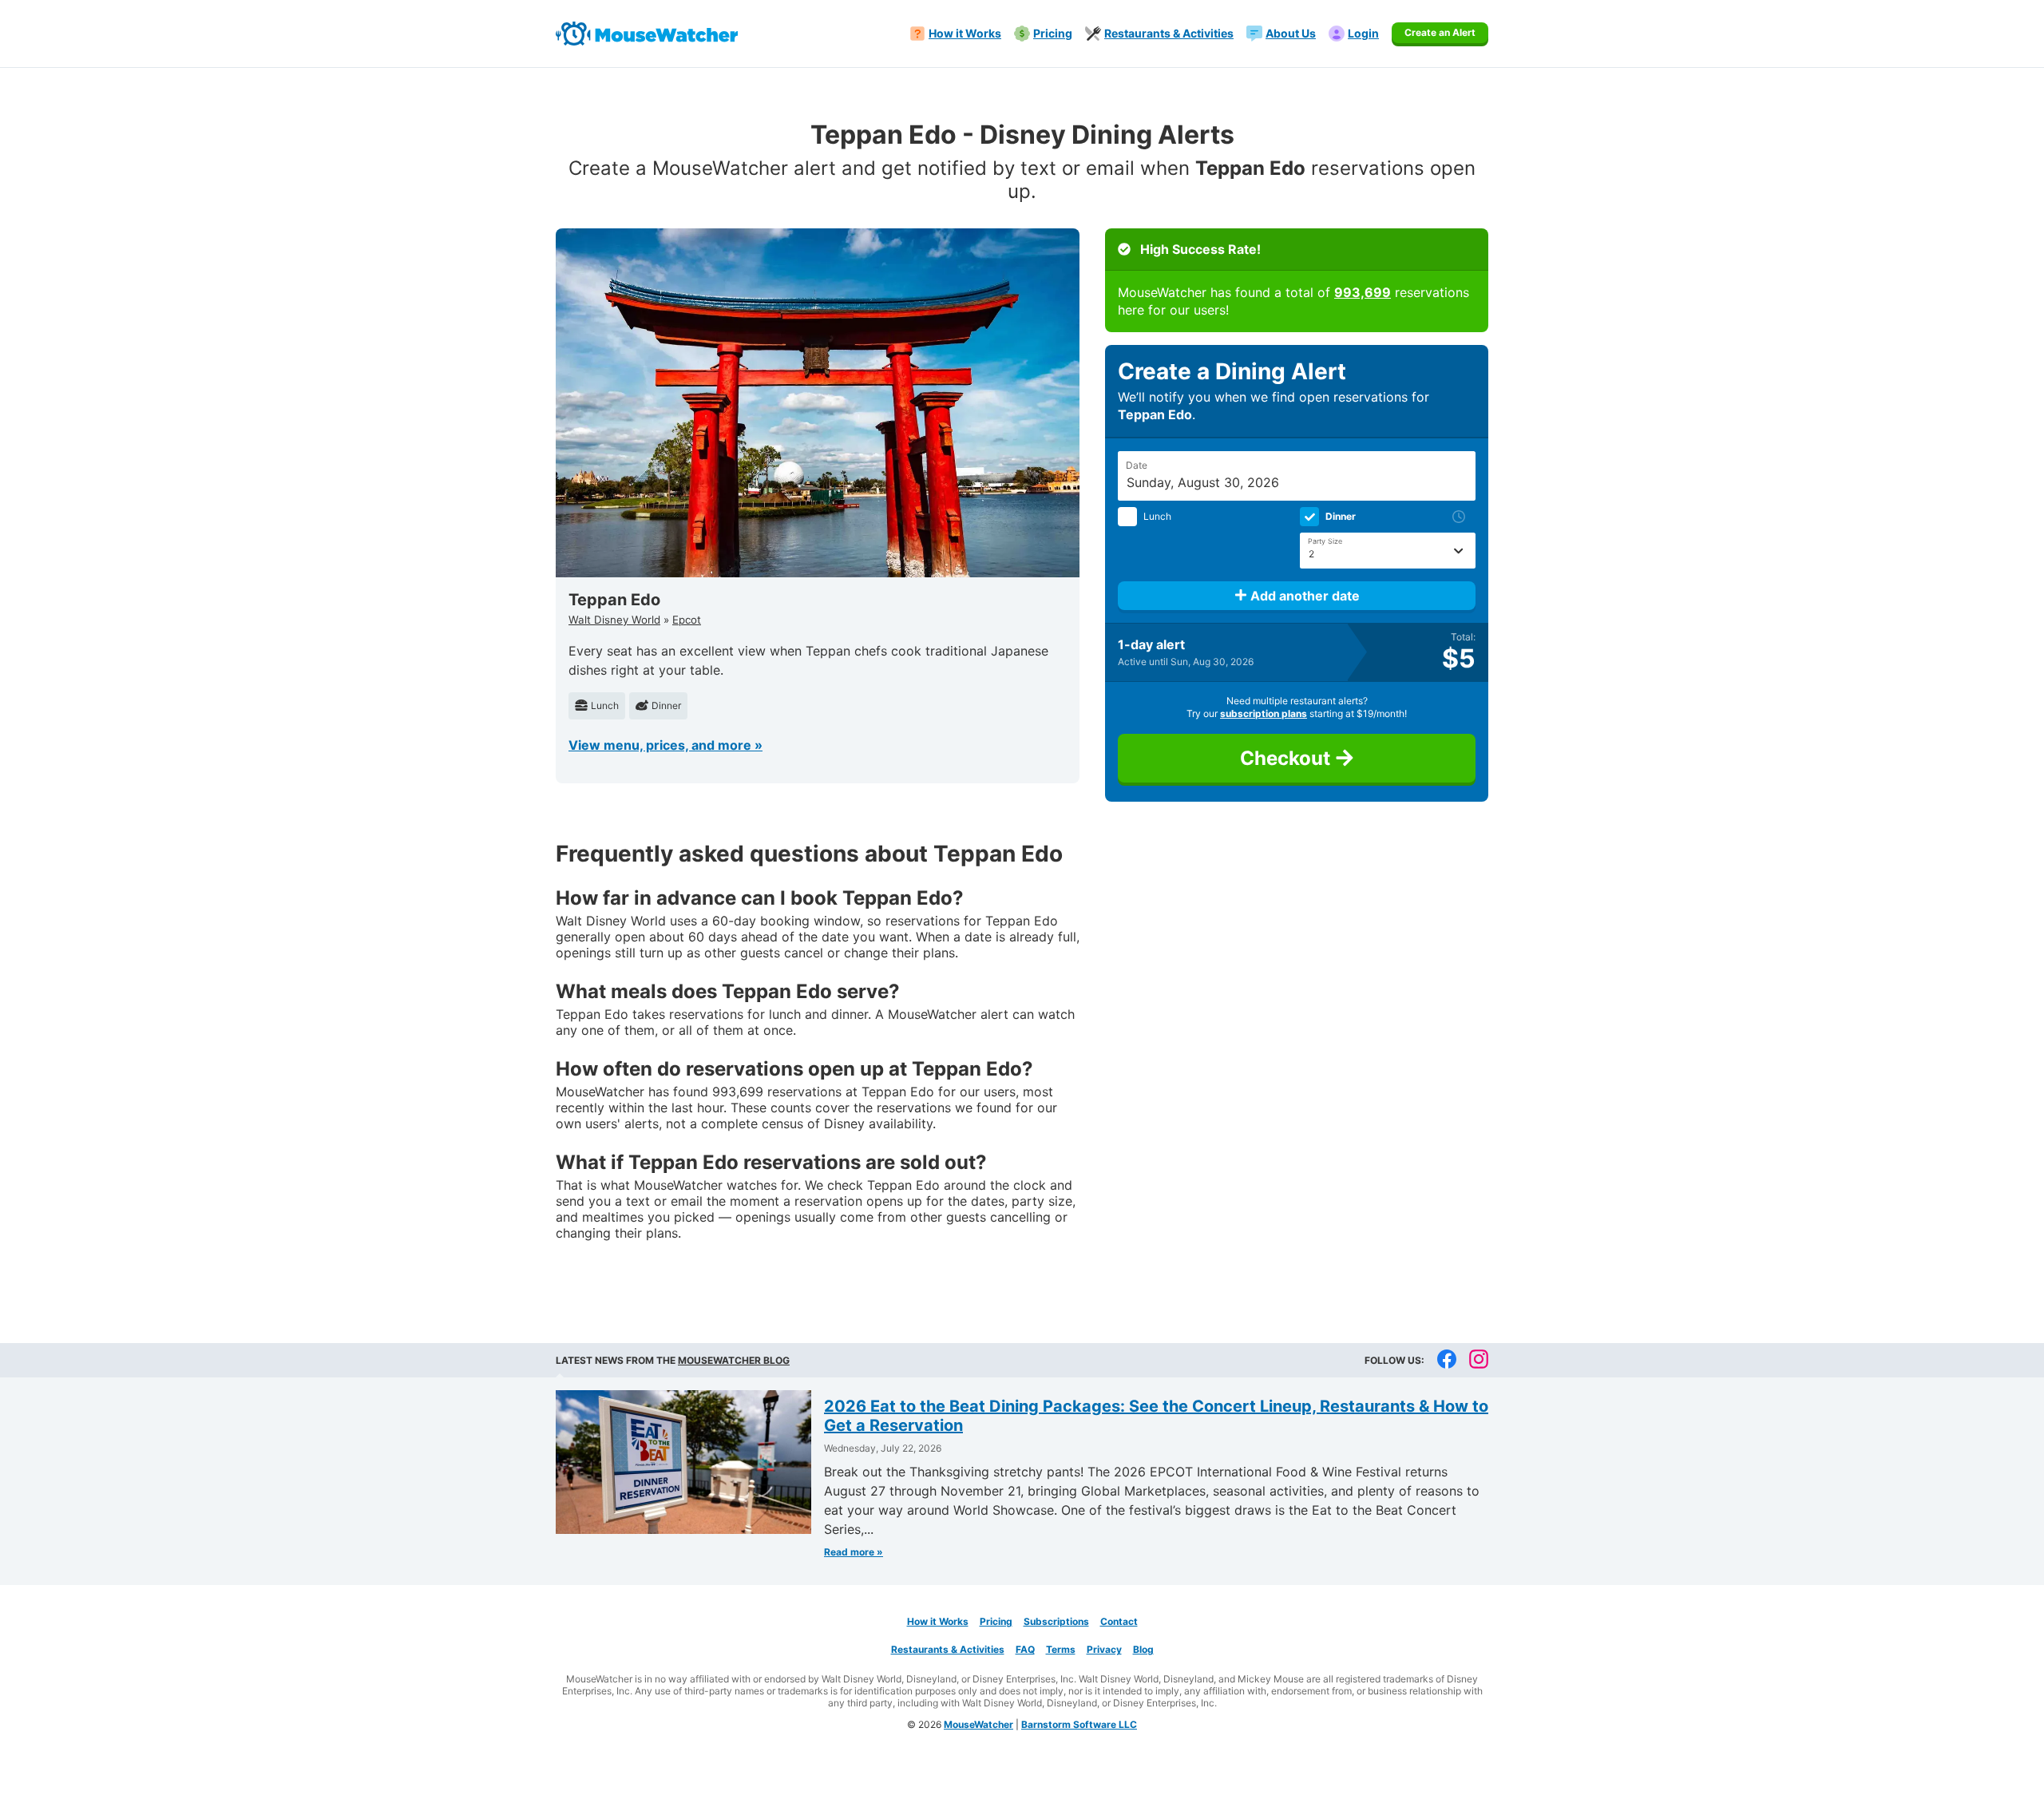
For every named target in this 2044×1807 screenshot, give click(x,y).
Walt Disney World (614, 620)
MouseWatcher (978, 1724)
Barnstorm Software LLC (1079, 1724)
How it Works (938, 1621)
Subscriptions (1056, 1621)
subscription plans (1264, 713)
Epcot (687, 620)
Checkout (1287, 758)
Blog (1143, 1649)
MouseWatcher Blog (734, 1360)
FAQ (1025, 1649)
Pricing (996, 1621)
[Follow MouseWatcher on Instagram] (1479, 1360)
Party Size (1325, 541)
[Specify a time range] (1460, 517)
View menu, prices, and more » (665, 745)
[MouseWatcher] (647, 34)
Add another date (1303, 596)
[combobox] (1388, 551)
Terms (1061, 1649)
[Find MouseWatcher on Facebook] (1447, 1360)
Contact (1119, 1621)
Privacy (1104, 1649)
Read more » (854, 1552)
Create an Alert (1440, 32)
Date (1137, 465)
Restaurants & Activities (948, 1649)
